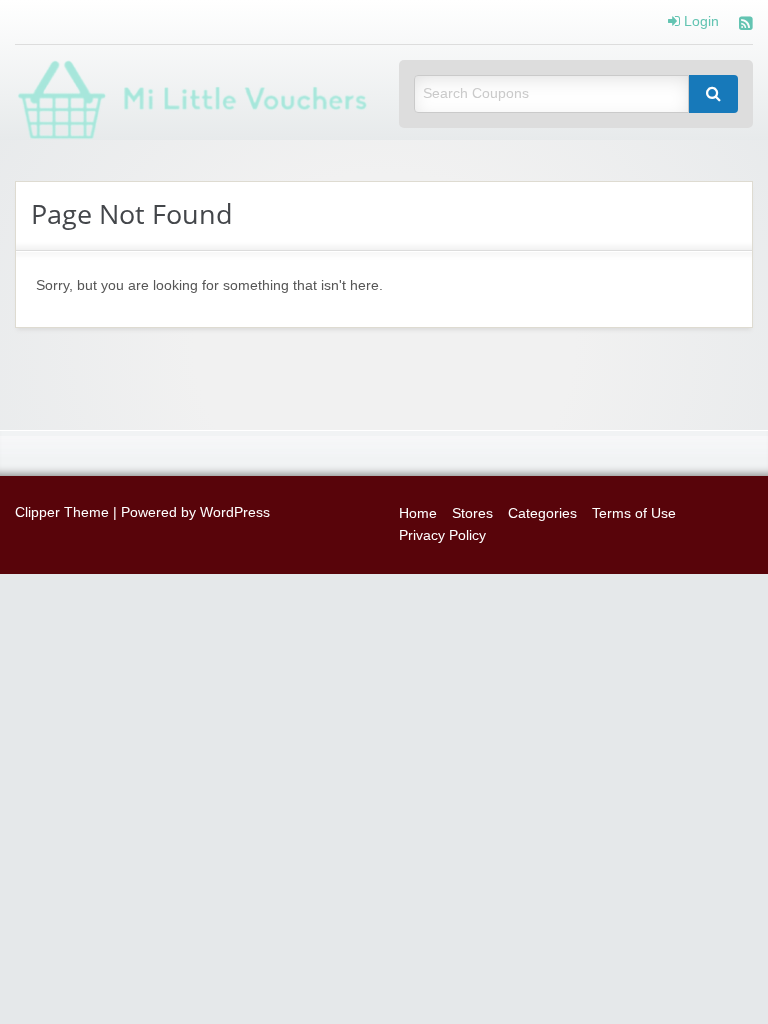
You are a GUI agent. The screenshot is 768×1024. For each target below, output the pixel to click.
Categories (542, 513)
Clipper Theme (62, 512)
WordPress (235, 512)
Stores (472, 513)
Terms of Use (634, 513)
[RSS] (746, 25)
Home (418, 513)
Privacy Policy (442, 535)
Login (699, 22)
